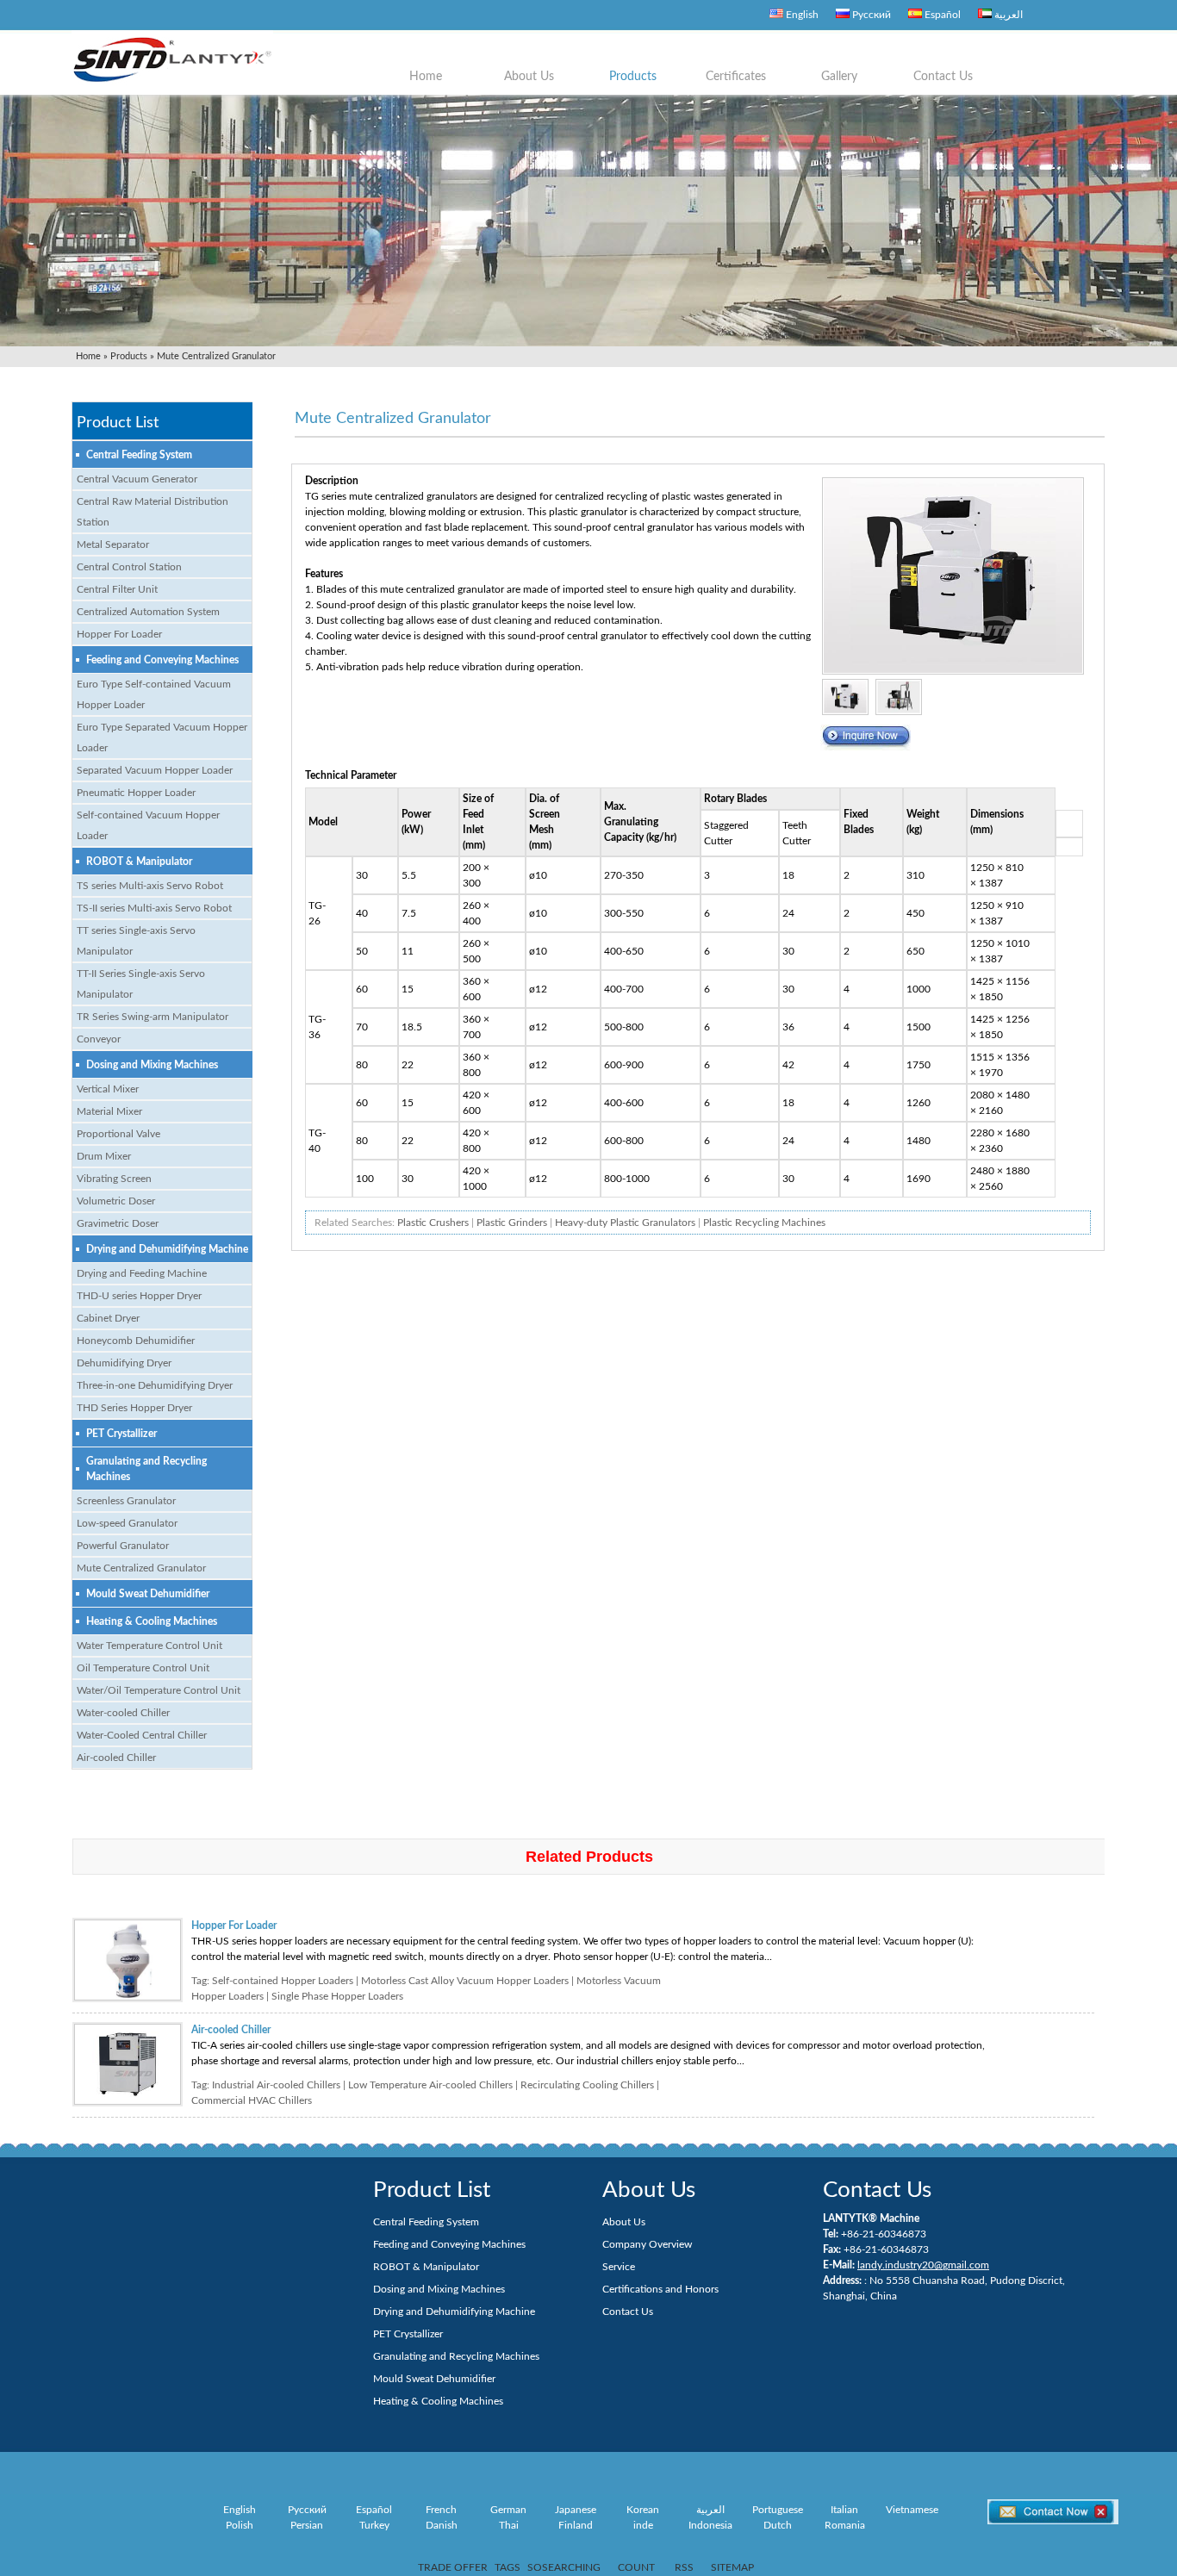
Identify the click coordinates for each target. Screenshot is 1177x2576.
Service (619, 2267)
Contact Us (943, 77)
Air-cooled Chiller (116, 1758)
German (508, 2510)
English (801, 15)
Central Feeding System (139, 455)
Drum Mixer (104, 1156)
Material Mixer (109, 1111)
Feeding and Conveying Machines (162, 660)
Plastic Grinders (512, 1223)
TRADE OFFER (453, 2567)
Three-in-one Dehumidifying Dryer (155, 1385)
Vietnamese (912, 2510)
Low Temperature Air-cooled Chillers (430, 2085)
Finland (576, 2525)
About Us (529, 77)
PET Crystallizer (121, 1434)
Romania (845, 2525)
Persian (307, 2525)
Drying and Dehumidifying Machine (167, 1249)
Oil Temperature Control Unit (143, 1668)
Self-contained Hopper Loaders (283, 1981)
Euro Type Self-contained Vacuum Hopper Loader (154, 694)
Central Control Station (129, 567)
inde (643, 2525)
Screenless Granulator (126, 1501)
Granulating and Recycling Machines (146, 1469)
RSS (684, 2567)
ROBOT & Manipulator (139, 862)
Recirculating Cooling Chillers (587, 2085)
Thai (509, 2525)
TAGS (508, 2567)
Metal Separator (113, 544)
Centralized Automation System (148, 612)
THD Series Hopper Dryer (134, 1408)
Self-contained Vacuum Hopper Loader (148, 825)
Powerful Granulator (123, 1546)
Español (941, 15)
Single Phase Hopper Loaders (337, 1996)
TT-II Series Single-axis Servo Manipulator (141, 984)
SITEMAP (732, 2567)
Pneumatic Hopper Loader (136, 793)
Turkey (374, 2525)
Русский (870, 15)
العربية (1007, 15)
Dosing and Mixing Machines (152, 1065)
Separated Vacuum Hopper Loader (155, 770)
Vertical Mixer (108, 1089)
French (441, 2510)
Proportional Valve (118, 1134)
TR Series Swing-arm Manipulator (153, 1017)
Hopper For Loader (119, 634)
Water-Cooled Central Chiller (142, 1735)
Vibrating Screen (114, 1179)
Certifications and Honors (660, 2289)
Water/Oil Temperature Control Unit (159, 1690)
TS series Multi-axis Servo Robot (150, 886)
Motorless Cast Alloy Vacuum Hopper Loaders (465, 1981)
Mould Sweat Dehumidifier (148, 1594)
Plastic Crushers (433, 1223)
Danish (442, 2525)
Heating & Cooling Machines (152, 1621)
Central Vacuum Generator (137, 479)
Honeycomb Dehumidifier (136, 1341)
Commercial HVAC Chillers (252, 2100)
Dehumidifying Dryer (124, 1363)
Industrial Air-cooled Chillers (276, 2085)
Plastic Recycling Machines (764, 1223)
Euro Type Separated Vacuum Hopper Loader (162, 737)
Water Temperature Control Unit (149, 1646)
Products (633, 77)
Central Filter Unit (117, 589)
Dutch (778, 2525)
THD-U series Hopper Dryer (139, 1296)
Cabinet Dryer (108, 1318)
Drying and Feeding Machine (142, 1273)
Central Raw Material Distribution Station (153, 512)
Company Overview (647, 2244)
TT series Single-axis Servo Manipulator (136, 941)
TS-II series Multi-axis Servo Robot (154, 908)
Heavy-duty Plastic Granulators (625, 1223)
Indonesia (710, 2525)
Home (426, 77)
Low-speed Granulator (127, 1523)
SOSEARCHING (564, 2567)
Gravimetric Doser (118, 1223)
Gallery (839, 77)
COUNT (636, 2567)
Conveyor (99, 1039)
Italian (844, 2510)
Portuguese (778, 2510)
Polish (240, 2525)
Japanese (576, 2510)
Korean (643, 2510)
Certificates (736, 77)
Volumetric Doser (116, 1201)
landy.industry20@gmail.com (923, 2265)
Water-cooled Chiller (123, 1713)
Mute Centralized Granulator (141, 1568)
